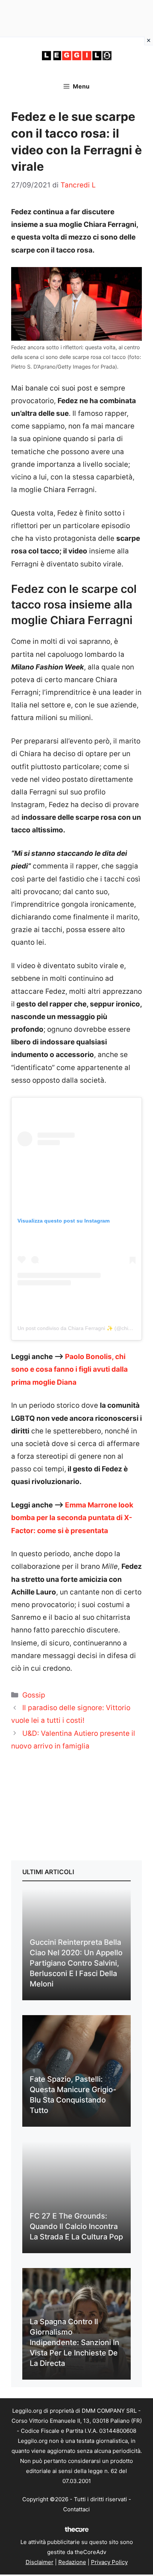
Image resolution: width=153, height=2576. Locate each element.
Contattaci (76, 2509)
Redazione (72, 2562)
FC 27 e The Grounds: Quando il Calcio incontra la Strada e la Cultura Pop (76, 2226)
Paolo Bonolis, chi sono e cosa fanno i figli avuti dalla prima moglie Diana (69, 1369)
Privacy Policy (109, 2562)
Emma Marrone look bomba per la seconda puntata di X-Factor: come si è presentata (72, 1518)
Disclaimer (40, 2562)
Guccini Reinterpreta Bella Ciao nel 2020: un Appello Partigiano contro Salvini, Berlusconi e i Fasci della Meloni (76, 1963)
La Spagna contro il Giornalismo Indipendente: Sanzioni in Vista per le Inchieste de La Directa (74, 2342)
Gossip (34, 1695)
